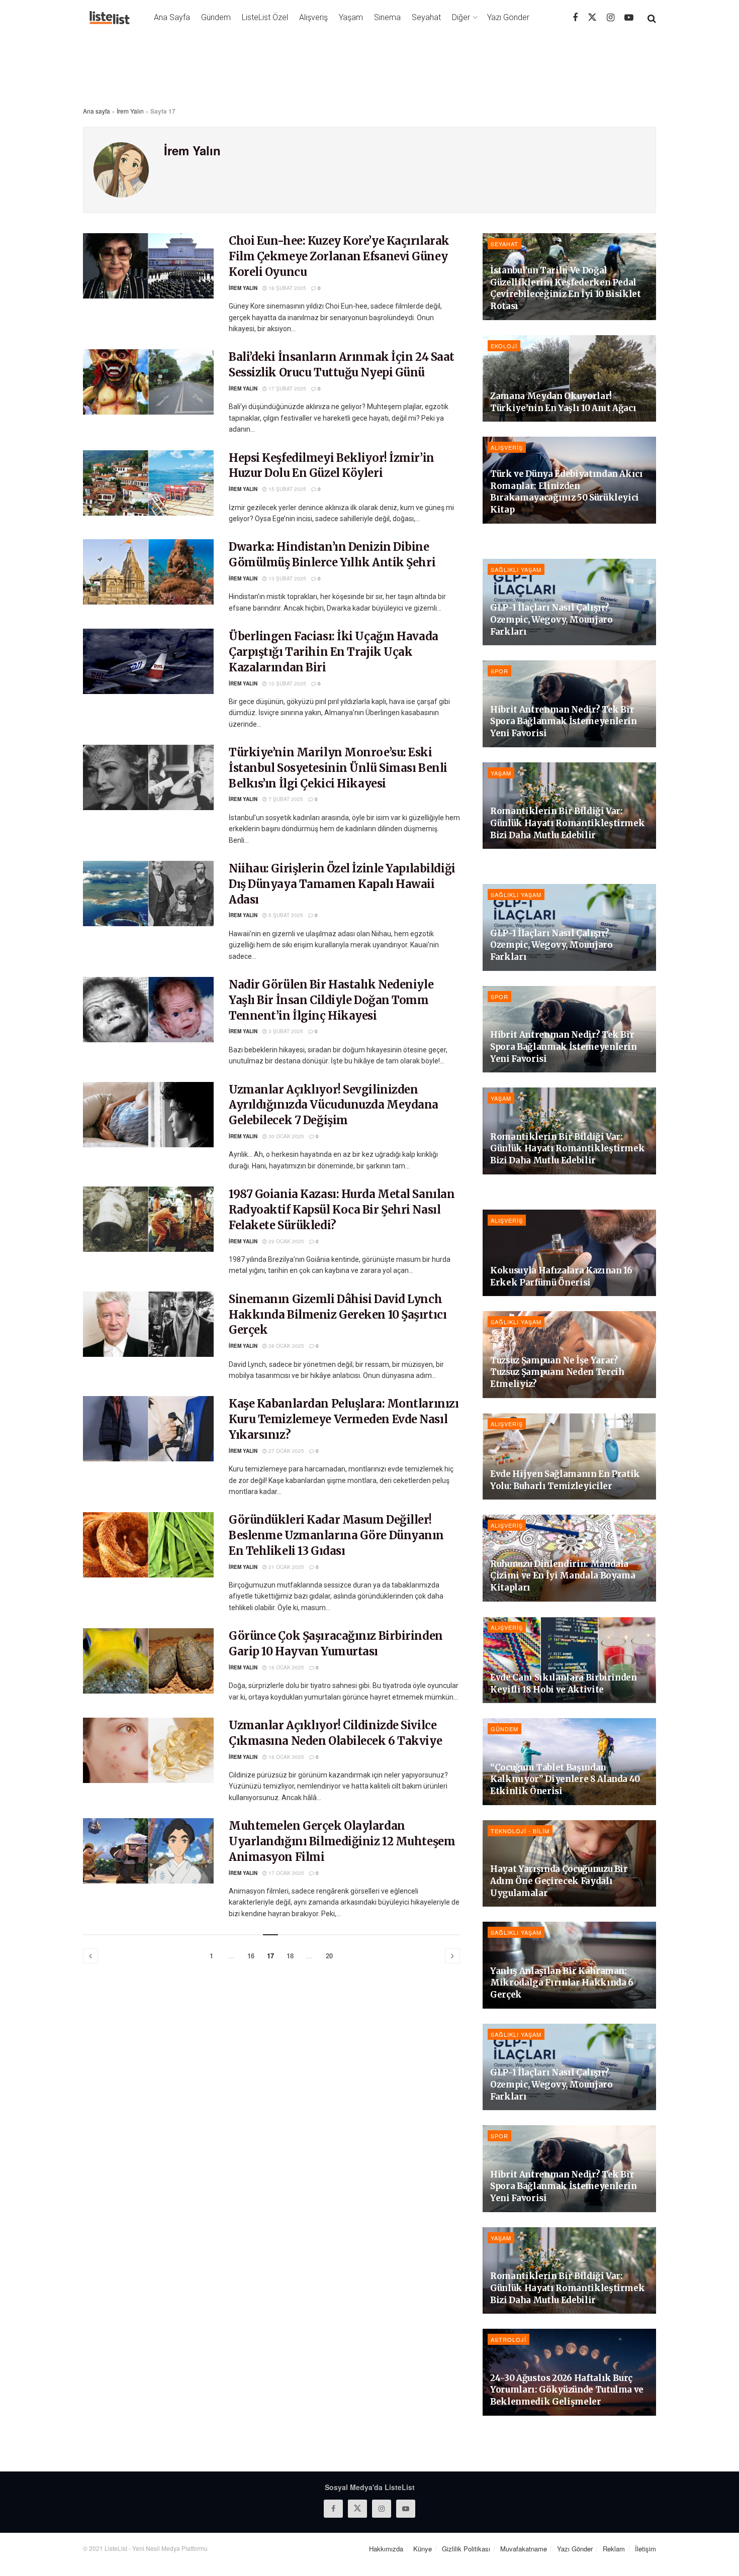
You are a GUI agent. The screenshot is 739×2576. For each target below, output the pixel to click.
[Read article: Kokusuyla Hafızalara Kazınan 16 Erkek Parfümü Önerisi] (569, 1253)
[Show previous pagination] (90, 1956)
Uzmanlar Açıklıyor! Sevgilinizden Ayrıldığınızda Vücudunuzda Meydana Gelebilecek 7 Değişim (334, 1105)
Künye (423, 2549)
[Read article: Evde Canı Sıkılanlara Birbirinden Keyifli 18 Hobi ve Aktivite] (569, 1660)
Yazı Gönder (508, 17)
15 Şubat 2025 (287, 489)
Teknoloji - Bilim (520, 1831)
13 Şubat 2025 (287, 578)
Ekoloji (504, 346)
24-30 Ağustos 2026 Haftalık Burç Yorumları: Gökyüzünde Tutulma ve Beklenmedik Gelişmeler (567, 2390)
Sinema (387, 17)
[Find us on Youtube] (629, 18)
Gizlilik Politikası (466, 2549)
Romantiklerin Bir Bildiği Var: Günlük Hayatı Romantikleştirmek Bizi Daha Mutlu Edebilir (567, 823)
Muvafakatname (524, 2549)
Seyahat (426, 17)
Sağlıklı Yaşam (516, 569)
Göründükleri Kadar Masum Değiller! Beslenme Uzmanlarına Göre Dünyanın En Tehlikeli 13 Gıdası (336, 1535)
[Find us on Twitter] (592, 17)
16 (251, 1956)
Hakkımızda (386, 2549)
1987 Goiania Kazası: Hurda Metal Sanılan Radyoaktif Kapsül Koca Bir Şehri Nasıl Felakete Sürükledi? (342, 1210)
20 (329, 1956)
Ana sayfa (97, 111)
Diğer (461, 17)
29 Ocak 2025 (286, 1241)
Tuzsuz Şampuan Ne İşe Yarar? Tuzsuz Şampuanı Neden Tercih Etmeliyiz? (557, 1372)
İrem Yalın (130, 111)
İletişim (645, 2549)
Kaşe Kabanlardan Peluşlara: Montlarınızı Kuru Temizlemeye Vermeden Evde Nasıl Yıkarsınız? (344, 1419)
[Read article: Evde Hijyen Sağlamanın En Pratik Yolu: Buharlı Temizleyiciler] (569, 1457)
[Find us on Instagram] (611, 18)
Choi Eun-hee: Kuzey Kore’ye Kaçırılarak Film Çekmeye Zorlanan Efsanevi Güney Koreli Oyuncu (339, 256)
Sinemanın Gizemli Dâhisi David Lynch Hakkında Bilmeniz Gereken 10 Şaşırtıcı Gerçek (338, 1315)
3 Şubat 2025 (285, 1031)
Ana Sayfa (172, 17)
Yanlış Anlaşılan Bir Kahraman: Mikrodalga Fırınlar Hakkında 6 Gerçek (562, 1983)
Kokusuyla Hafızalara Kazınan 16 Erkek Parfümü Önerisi (561, 1276)
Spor (499, 671)
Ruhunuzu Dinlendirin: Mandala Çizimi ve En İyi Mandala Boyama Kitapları (563, 1576)
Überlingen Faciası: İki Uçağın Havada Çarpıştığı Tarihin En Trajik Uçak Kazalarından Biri (334, 652)
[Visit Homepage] (110, 18)
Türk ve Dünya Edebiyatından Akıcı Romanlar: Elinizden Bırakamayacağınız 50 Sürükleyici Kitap (567, 492)
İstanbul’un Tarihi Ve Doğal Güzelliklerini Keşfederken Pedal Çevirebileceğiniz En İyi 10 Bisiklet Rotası (566, 288)
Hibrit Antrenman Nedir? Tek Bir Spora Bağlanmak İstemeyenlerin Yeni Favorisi (564, 722)
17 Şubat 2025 (287, 388)
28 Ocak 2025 (286, 1346)
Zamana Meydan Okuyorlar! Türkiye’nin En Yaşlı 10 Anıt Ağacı (563, 402)
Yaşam (351, 17)
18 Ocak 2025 (286, 1667)
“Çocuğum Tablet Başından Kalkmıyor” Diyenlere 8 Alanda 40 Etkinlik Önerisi (565, 1779)
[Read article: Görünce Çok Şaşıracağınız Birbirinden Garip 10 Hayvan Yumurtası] (148, 1661)
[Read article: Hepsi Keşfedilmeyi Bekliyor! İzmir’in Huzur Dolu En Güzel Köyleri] (148, 483)
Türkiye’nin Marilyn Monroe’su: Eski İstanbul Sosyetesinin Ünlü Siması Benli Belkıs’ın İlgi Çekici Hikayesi (338, 768)
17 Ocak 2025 (286, 1873)
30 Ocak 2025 (286, 1136)
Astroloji (509, 2339)
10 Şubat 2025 (287, 683)
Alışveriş (313, 17)
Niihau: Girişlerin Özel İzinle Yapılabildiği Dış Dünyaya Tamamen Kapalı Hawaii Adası (342, 884)
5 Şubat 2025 (285, 915)
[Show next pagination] (452, 1956)
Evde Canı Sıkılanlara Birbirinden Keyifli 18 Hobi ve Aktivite (564, 1683)
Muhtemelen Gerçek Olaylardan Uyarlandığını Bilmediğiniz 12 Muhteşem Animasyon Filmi (342, 1841)
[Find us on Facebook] (575, 18)
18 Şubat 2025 (287, 288)
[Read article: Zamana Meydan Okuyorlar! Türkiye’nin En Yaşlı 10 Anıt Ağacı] (569, 379)
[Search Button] (652, 18)
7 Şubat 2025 (285, 799)
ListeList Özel (265, 17)
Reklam (614, 2549)
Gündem (216, 17)
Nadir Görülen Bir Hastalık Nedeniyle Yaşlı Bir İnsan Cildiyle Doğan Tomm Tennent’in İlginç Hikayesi (331, 1000)
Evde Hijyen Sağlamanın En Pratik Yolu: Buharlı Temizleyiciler (565, 1480)
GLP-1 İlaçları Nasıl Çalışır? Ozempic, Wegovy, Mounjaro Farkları (551, 620)
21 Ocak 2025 (286, 1567)
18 (290, 1956)
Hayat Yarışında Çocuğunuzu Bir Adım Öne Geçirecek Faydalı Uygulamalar (559, 1881)
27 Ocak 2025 (286, 1451)
